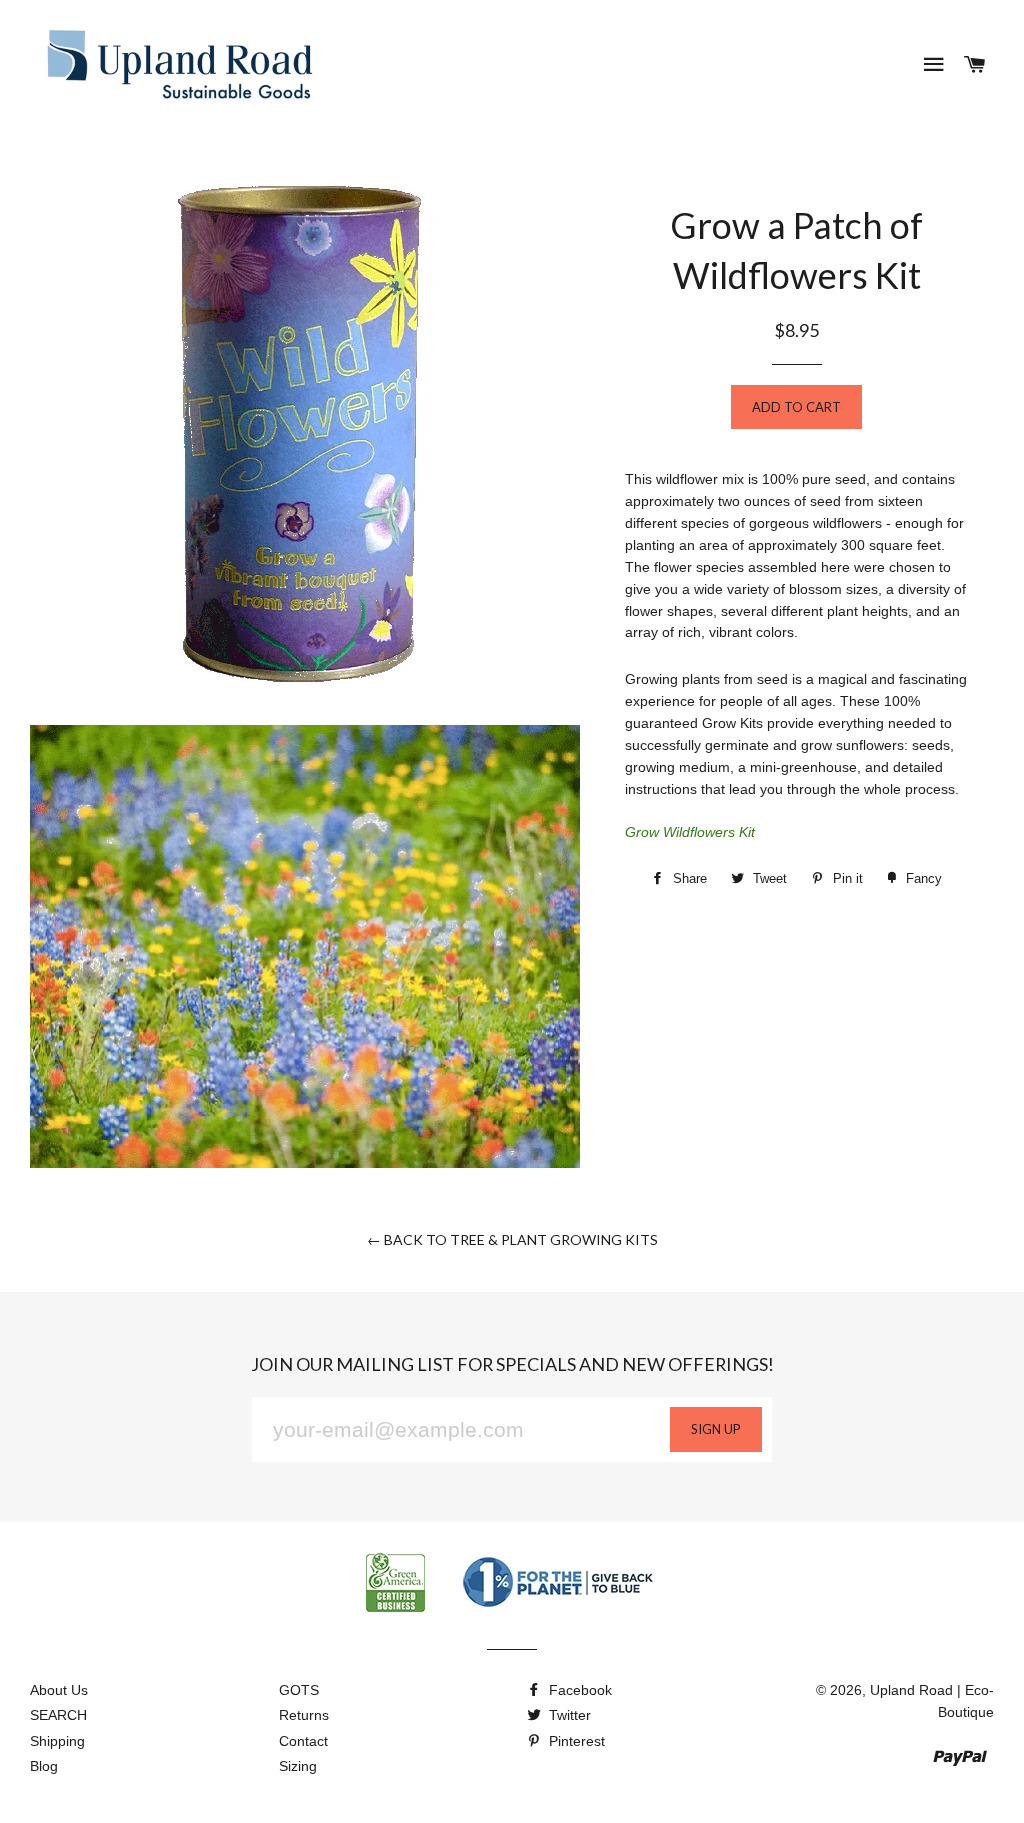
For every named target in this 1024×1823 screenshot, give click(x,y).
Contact (303, 1741)
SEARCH (58, 1715)
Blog (44, 1766)
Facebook (578, 1690)
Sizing (298, 1766)
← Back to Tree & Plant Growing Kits (512, 1239)
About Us (59, 1690)
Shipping (57, 1741)
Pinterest (575, 1741)
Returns (304, 1715)
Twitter (568, 1715)
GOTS (299, 1690)
